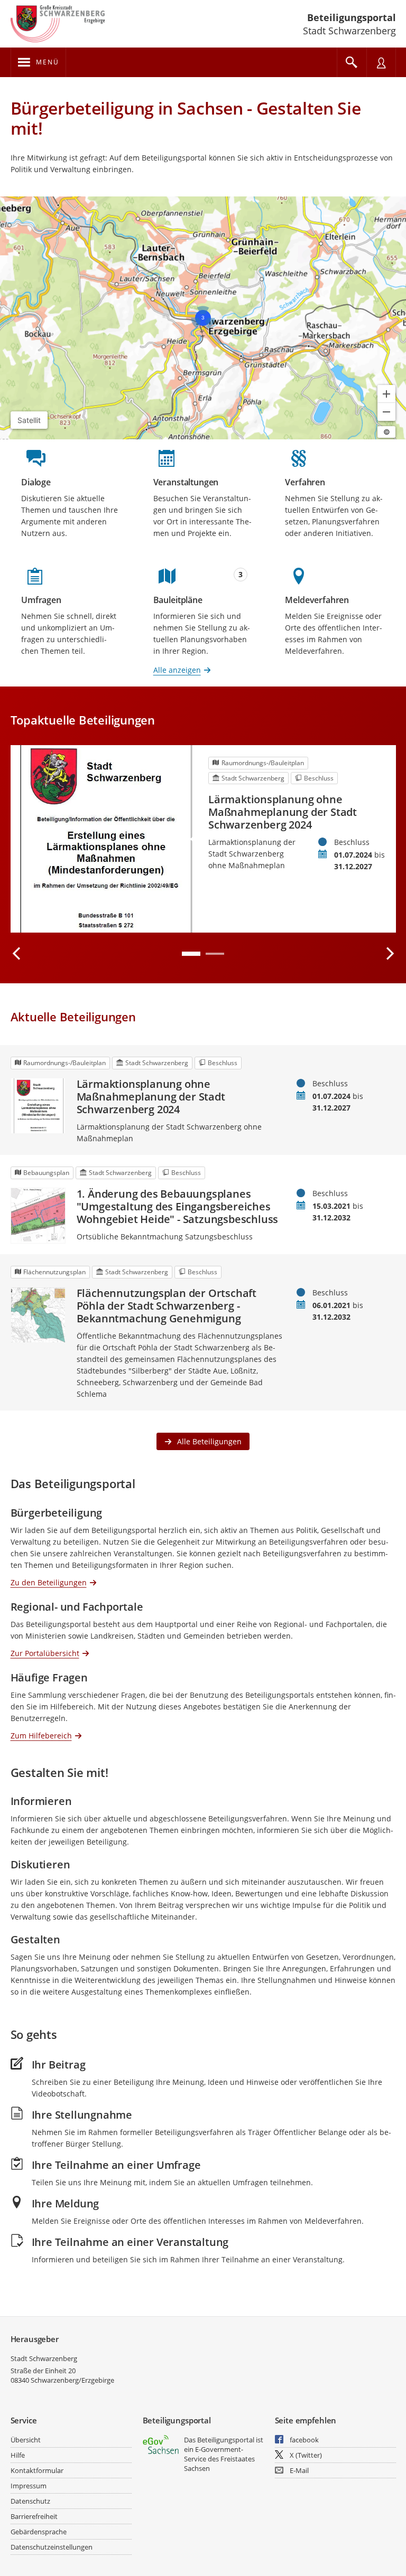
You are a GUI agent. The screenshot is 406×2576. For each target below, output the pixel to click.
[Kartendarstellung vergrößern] (386, 394)
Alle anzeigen (177, 670)
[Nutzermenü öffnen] (381, 62)
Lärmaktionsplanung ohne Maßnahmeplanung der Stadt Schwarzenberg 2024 (283, 812)
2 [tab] (215, 954)
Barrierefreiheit (34, 2516)
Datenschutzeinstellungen (52, 2547)
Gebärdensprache (39, 2532)
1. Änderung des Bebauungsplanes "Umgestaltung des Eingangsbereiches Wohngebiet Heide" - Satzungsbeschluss (178, 1207)
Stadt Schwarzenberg (44, 2358)
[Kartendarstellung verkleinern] (386, 412)
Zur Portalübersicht (45, 1653)
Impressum (29, 2486)
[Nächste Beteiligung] (390, 954)
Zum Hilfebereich (41, 1735)
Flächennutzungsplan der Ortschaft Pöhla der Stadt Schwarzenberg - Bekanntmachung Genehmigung (167, 1306)
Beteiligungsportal (352, 17)
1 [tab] (191, 954)
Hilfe (18, 2455)
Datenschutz (30, 2501)
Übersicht (26, 2440)
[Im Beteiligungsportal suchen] (352, 62)
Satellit (29, 420)
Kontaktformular (37, 2470)
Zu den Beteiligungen (49, 1582)
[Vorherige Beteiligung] (17, 954)
